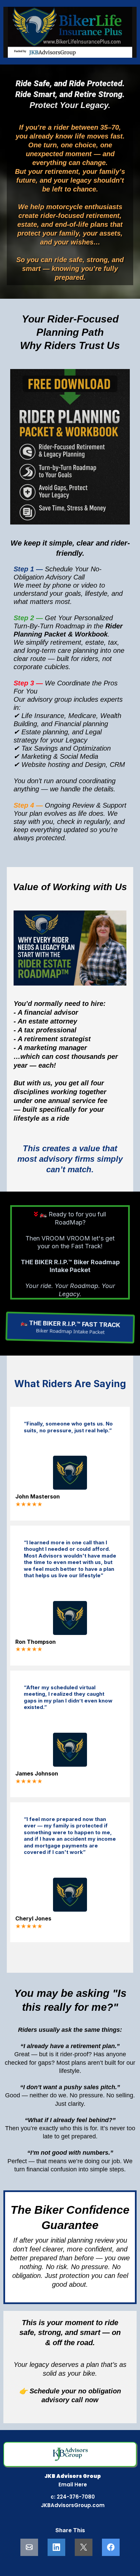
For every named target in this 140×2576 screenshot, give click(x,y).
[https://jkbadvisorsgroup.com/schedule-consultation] (70, 32)
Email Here (73, 2485)
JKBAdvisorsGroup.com (73, 2505)
